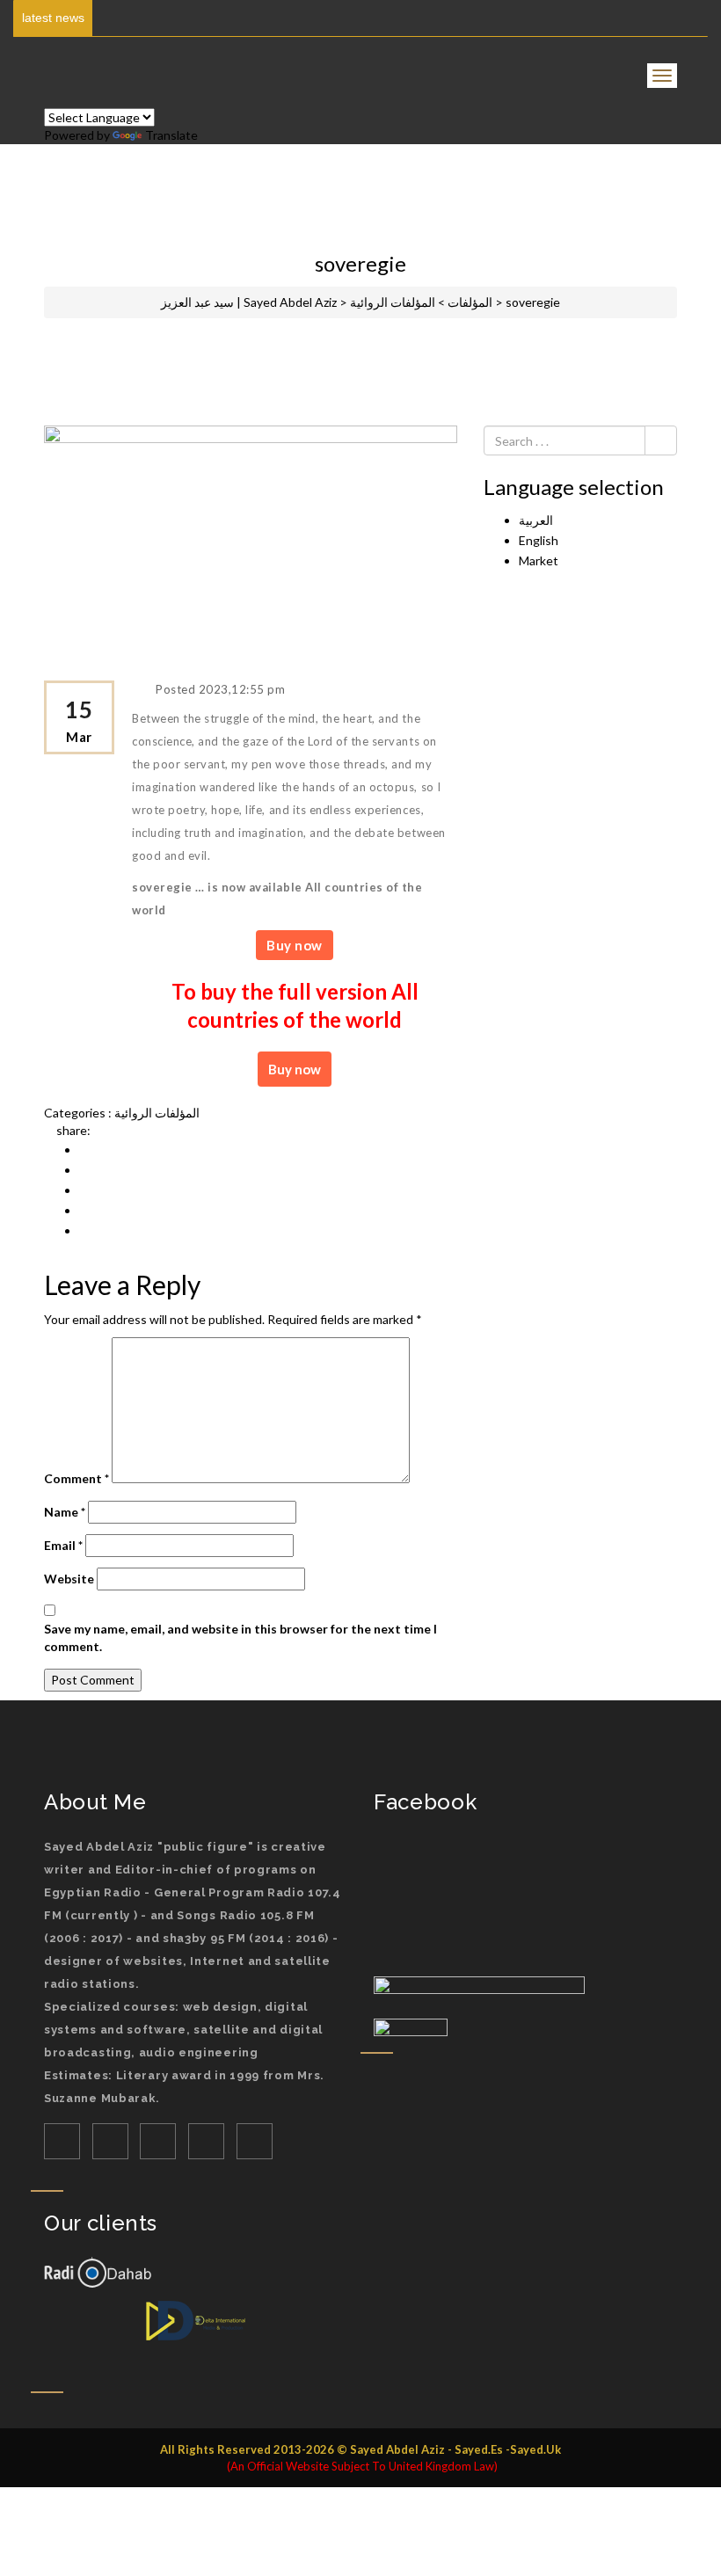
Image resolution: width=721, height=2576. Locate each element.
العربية (536, 520)
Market (539, 560)
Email (63, 1545)
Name (65, 1512)
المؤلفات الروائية (157, 1113)
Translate (171, 135)
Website (69, 1579)
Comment (76, 1478)
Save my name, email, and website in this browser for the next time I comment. (240, 1637)
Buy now (295, 945)
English (539, 540)
